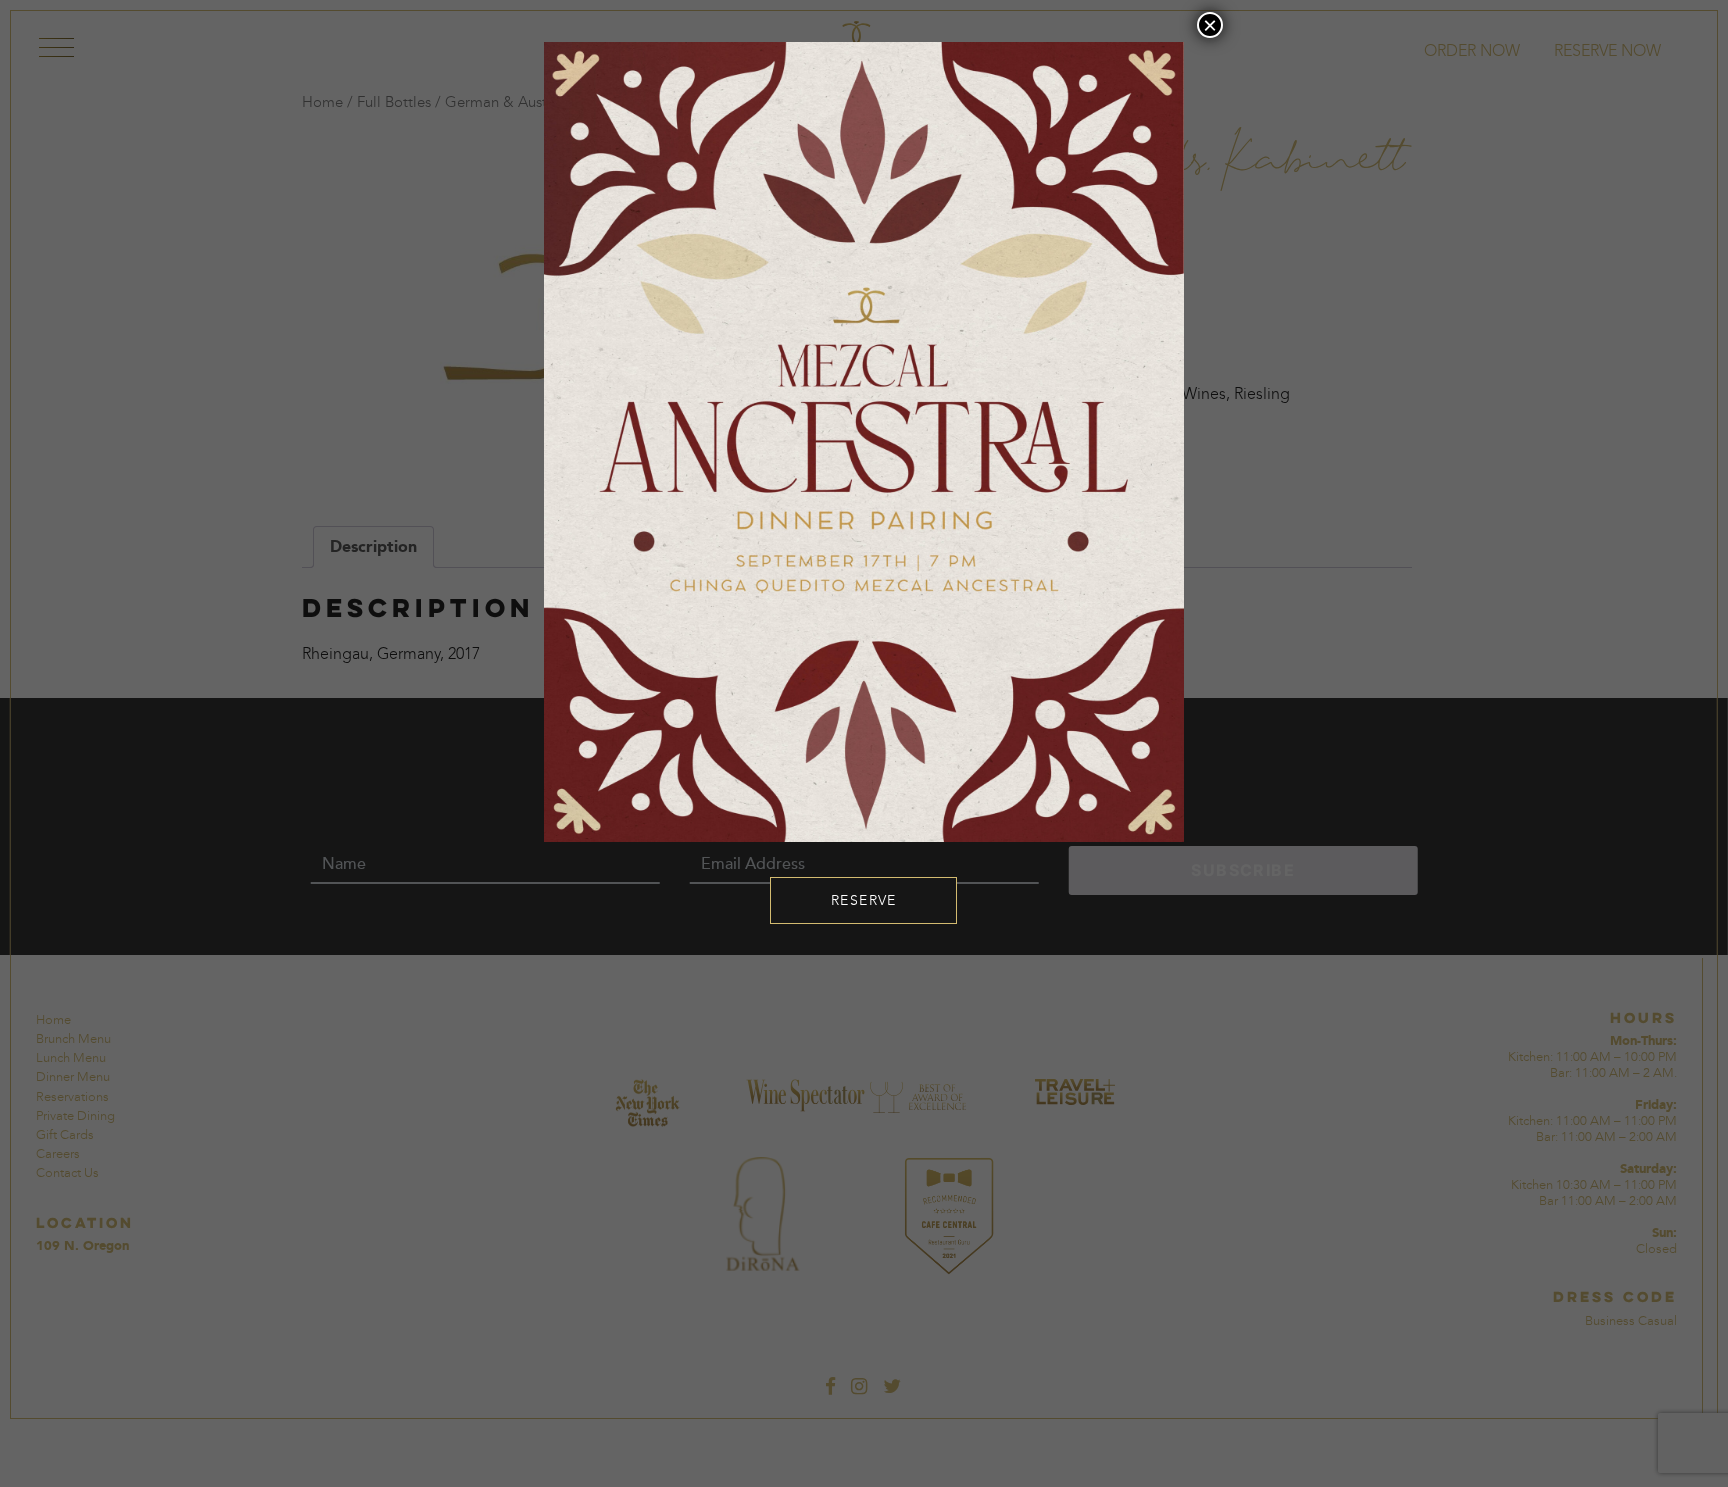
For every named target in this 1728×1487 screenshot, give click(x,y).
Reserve (864, 900)
